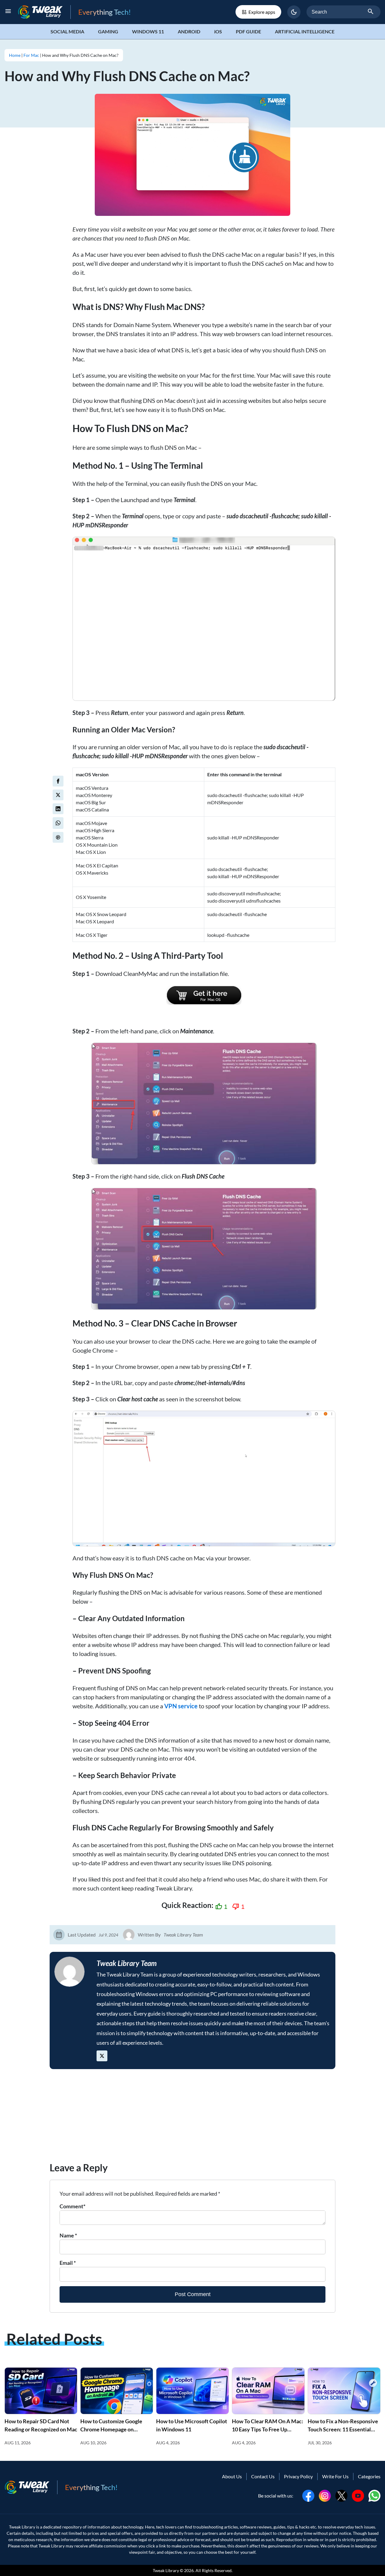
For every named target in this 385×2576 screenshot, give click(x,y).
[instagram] (325, 2495)
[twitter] (58, 795)
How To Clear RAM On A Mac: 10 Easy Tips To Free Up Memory (268, 2429)
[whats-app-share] (58, 823)
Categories (369, 2476)
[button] (294, 12)
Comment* (72, 2206)
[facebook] (58, 781)
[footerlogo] (31, 2487)
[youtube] (358, 2495)
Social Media (67, 31)
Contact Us (263, 2476)
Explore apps (262, 12)
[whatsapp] (374, 2495)
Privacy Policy (298, 2476)
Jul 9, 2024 (108, 1935)
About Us (232, 2476)
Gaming (108, 31)
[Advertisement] (192, 2118)
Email (68, 2263)
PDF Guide (248, 31)
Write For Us (335, 2476)
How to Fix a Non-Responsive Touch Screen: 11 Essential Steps (343, 2429)
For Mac (31, 55)
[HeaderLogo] (44, 12)
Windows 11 (148, 31)
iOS (218, 31)
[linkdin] (58, 809)
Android (189, 31)
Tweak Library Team (183, 1935)
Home (15, 55)
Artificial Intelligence (305, 31)
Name (68, 2235)
